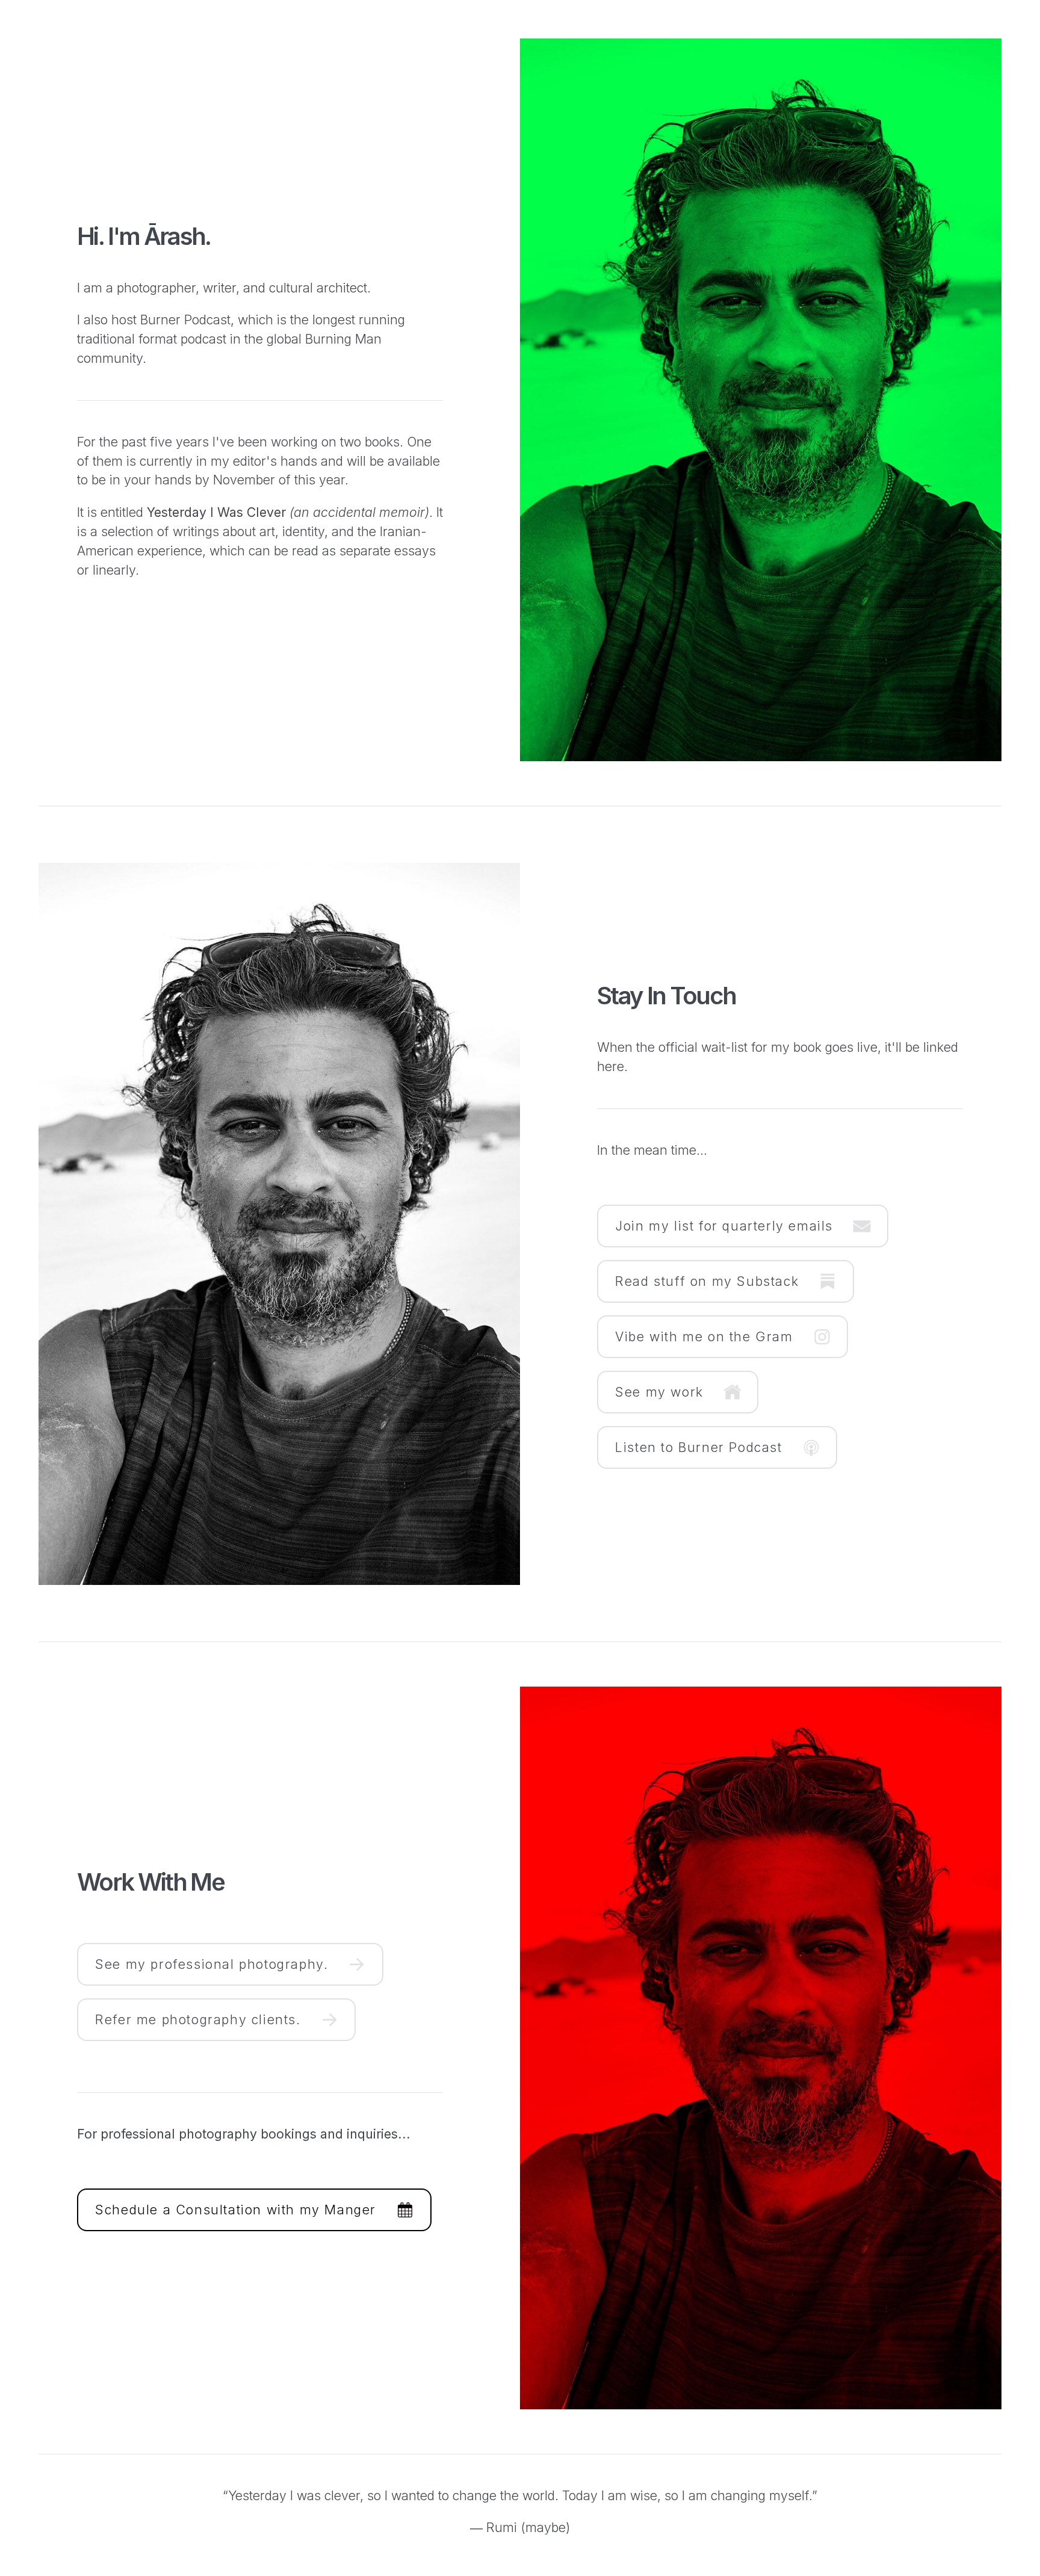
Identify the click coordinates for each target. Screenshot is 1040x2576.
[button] (743, 1226)
